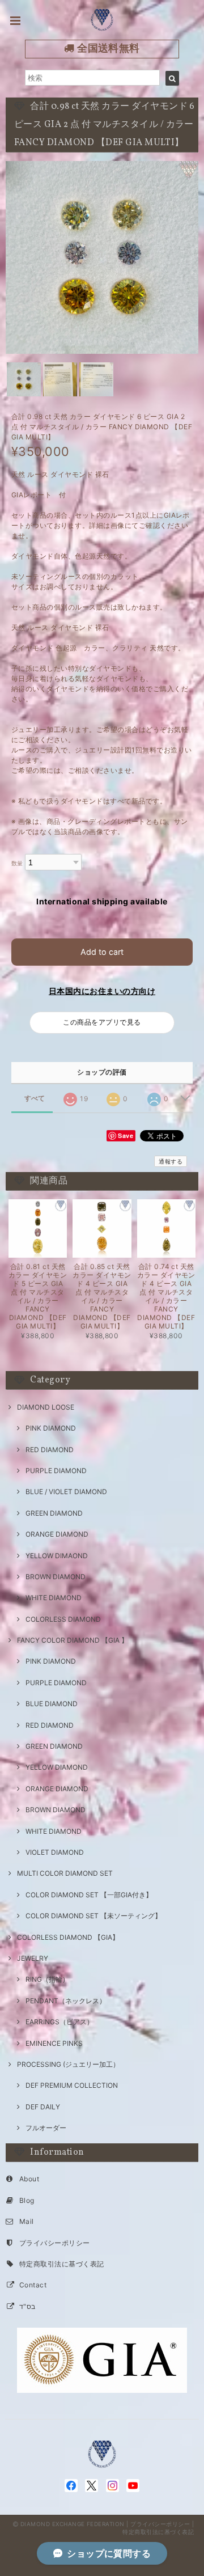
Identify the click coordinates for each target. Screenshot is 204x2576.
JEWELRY (33, 1958)
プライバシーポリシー (55, 2243)
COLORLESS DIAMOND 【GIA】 (68, 1937)
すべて (35, 1098)
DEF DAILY (43, 2107)
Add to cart (102, 952)
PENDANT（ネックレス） (66, 2001)
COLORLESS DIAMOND (63, 1619)
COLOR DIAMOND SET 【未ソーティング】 (93, 1916)
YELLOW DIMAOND (57, 1556)
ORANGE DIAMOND (57, 1534)
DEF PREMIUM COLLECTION (72, 2085)
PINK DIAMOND (51, 1428)
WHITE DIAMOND (54, 1598)
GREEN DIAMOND (54, 1513)
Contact (33, 2285)
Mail (27, 2221)
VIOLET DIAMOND (55, 1852)
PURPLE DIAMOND (56, 1471)
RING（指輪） (47, 1979)
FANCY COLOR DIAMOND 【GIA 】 (73, 1640)
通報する (171, 1161)
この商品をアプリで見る (102, 1022)
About (29, 2179)
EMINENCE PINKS (54, 2043)
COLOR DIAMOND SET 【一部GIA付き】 (89, 1895)
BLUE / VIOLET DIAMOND (66, 1492)
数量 (17, 863)
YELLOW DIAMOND (57, 1767)
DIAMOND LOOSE (46, 1407)
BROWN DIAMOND (56, 1577)
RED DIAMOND (50, 1450)
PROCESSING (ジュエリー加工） (68, 2064)
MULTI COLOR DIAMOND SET (65, 1873)
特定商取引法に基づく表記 (62, 2264)
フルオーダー (46, 2128)
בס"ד (27, 2306)
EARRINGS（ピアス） (59, 2022)
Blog (27, 2200)
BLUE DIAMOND (52, 1704)
